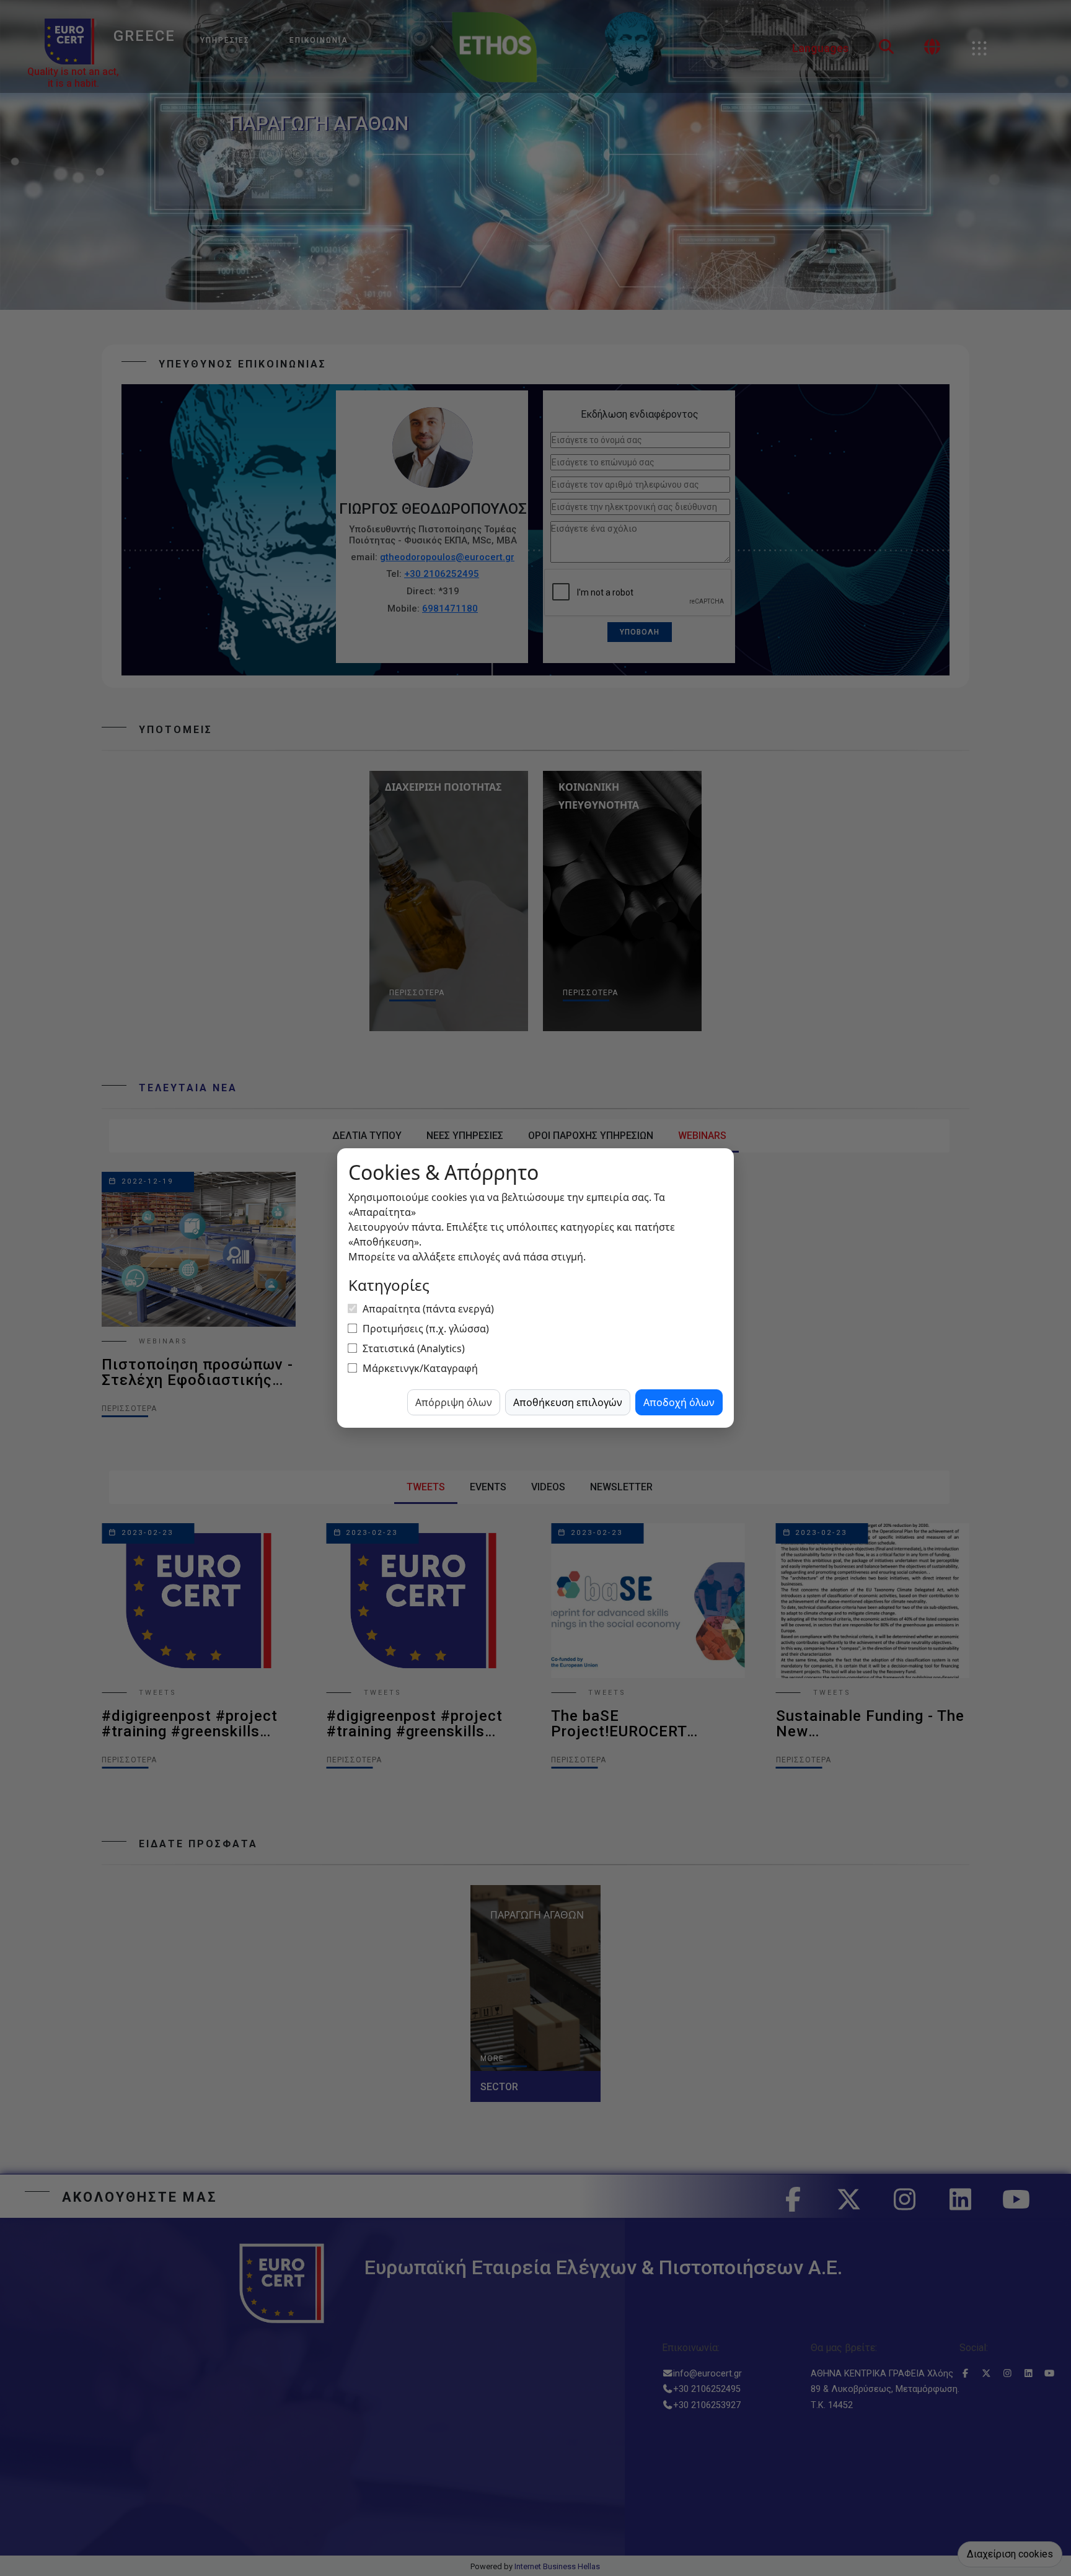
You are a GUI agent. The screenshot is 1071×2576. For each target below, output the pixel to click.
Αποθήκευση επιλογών (568, 1402)
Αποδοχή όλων (679, 1402)
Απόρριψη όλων (454, 1402)
